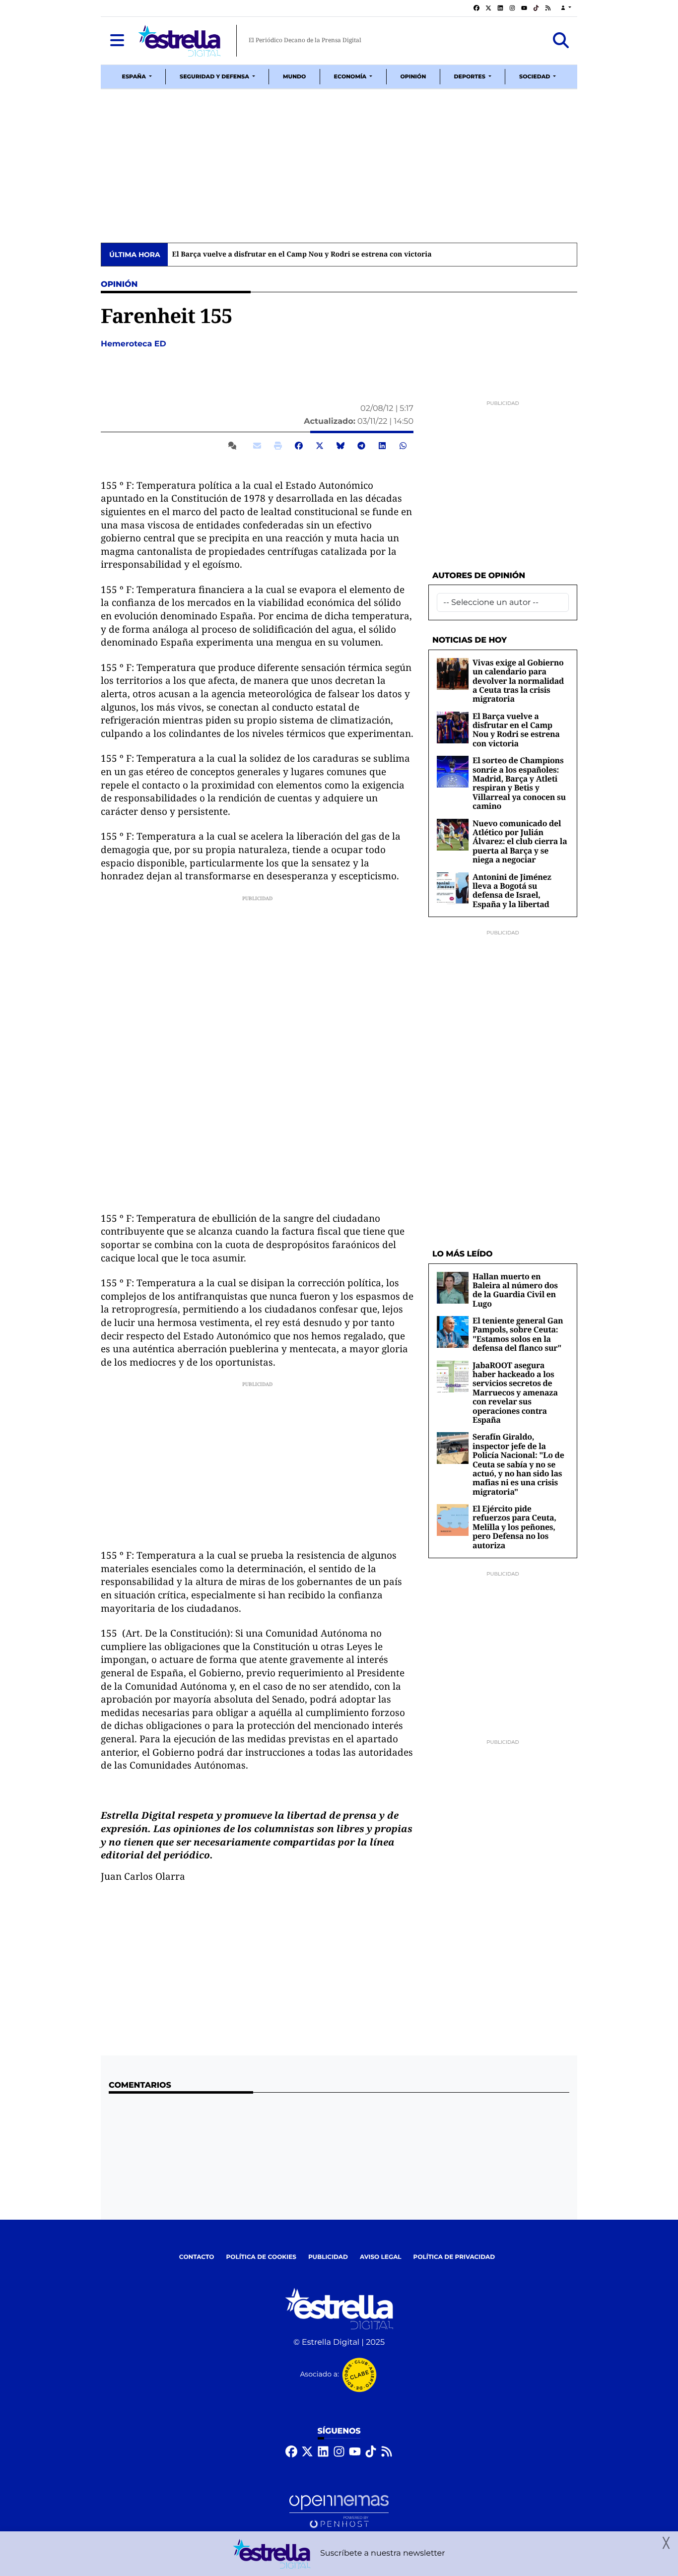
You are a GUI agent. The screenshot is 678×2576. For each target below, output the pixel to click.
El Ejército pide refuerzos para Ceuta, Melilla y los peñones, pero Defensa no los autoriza (514, 1527)
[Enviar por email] (257, 446)
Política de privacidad (454, 2257)
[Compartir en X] (320, 446)
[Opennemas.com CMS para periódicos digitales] (339, 2512)
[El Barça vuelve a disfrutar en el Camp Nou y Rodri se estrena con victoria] (453, 727)
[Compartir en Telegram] (361, 446)
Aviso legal (381, 2257)
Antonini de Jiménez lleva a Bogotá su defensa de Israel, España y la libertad (512, 891)
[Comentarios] (234, 446)
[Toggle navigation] (117, 41)
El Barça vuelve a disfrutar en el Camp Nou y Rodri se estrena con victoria (302, 255)
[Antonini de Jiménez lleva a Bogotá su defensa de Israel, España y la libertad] (453, 888)
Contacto (197, 2257)
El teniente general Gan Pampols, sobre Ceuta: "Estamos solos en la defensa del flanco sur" (518, 1334)
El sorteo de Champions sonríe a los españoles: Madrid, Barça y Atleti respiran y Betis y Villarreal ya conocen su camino (519, 783)
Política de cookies (261, 2257)
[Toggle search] (561, 41)
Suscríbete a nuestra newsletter (383, 2553)
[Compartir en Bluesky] (340, 446)
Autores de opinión (479, 576)
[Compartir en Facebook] (299, 446)
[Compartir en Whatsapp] (403, 446)
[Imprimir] (278, 446)
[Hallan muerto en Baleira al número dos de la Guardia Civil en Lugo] (453, 1288)
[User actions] (566, 8)
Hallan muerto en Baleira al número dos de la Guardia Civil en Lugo (515, 1290)
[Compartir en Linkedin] (382, 446)
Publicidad (328, 2257)
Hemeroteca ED (135, 344)
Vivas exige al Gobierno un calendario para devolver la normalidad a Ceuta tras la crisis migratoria (518, 681)
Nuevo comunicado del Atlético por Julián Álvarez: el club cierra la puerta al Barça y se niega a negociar (520, 842)
